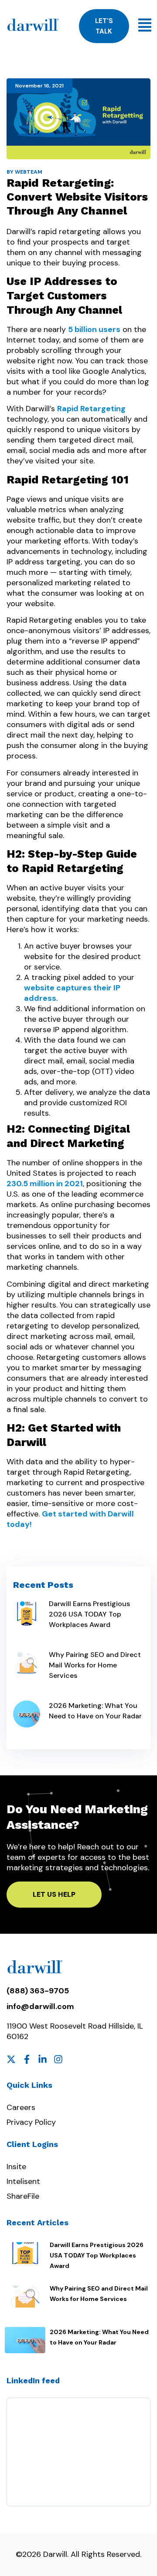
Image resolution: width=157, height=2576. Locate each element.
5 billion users (94, 329)
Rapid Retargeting (91, 409)
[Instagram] (58, 2059)
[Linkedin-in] (43, 2059)
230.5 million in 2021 (45, 1184)
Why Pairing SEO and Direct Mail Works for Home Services (95, 1665)
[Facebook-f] (27, 2059)
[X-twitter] (11, 2059)
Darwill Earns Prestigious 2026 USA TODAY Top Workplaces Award (89, 1614)
